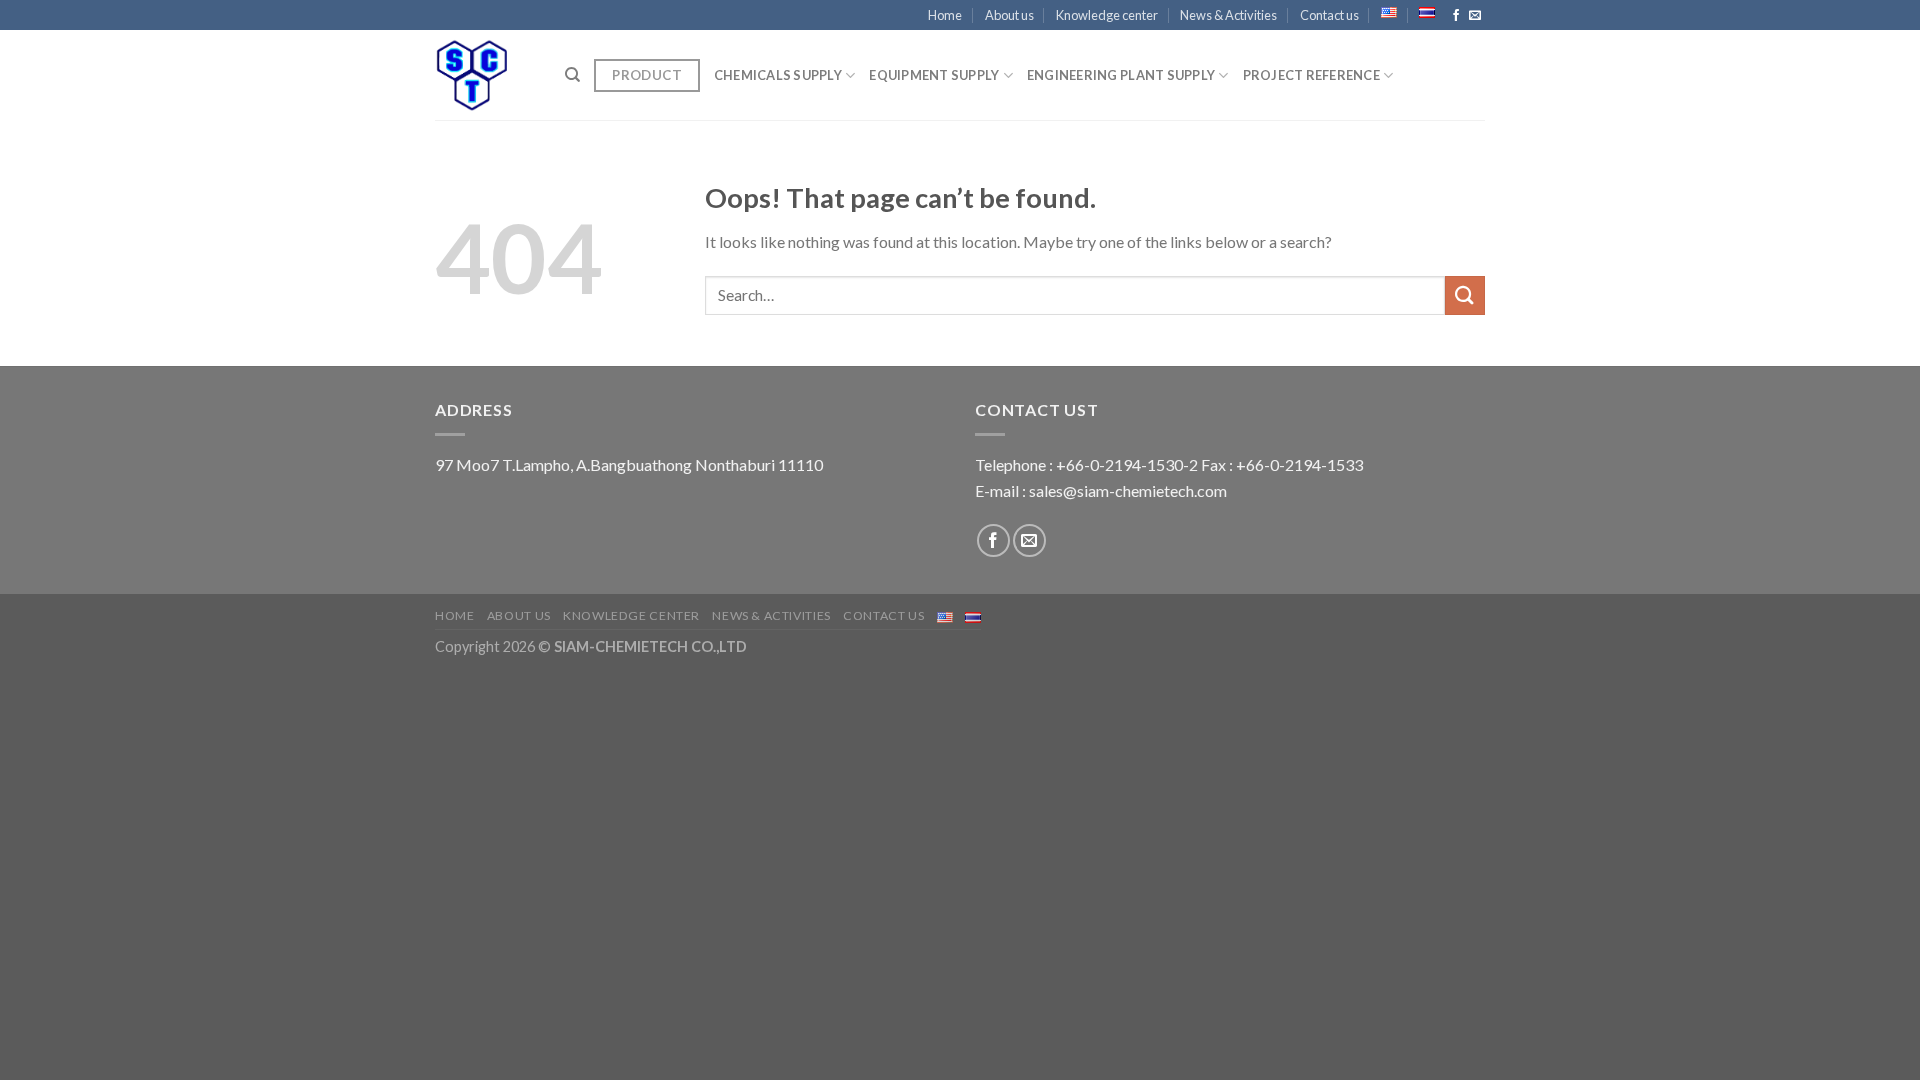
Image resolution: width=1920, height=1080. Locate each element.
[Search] (572, 75)
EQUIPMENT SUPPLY (934, 75)
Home (945, 15)
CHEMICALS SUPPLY (778, 75)
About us (1009, 15)
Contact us (1329, 15)
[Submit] (1465, 295)
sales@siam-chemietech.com (1128, 490)
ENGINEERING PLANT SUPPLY (1121, 75)
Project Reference (1311, 75)
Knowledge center (1107, 15)
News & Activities (1228, 15)
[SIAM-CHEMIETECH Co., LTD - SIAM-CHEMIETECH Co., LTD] (485, 75)
